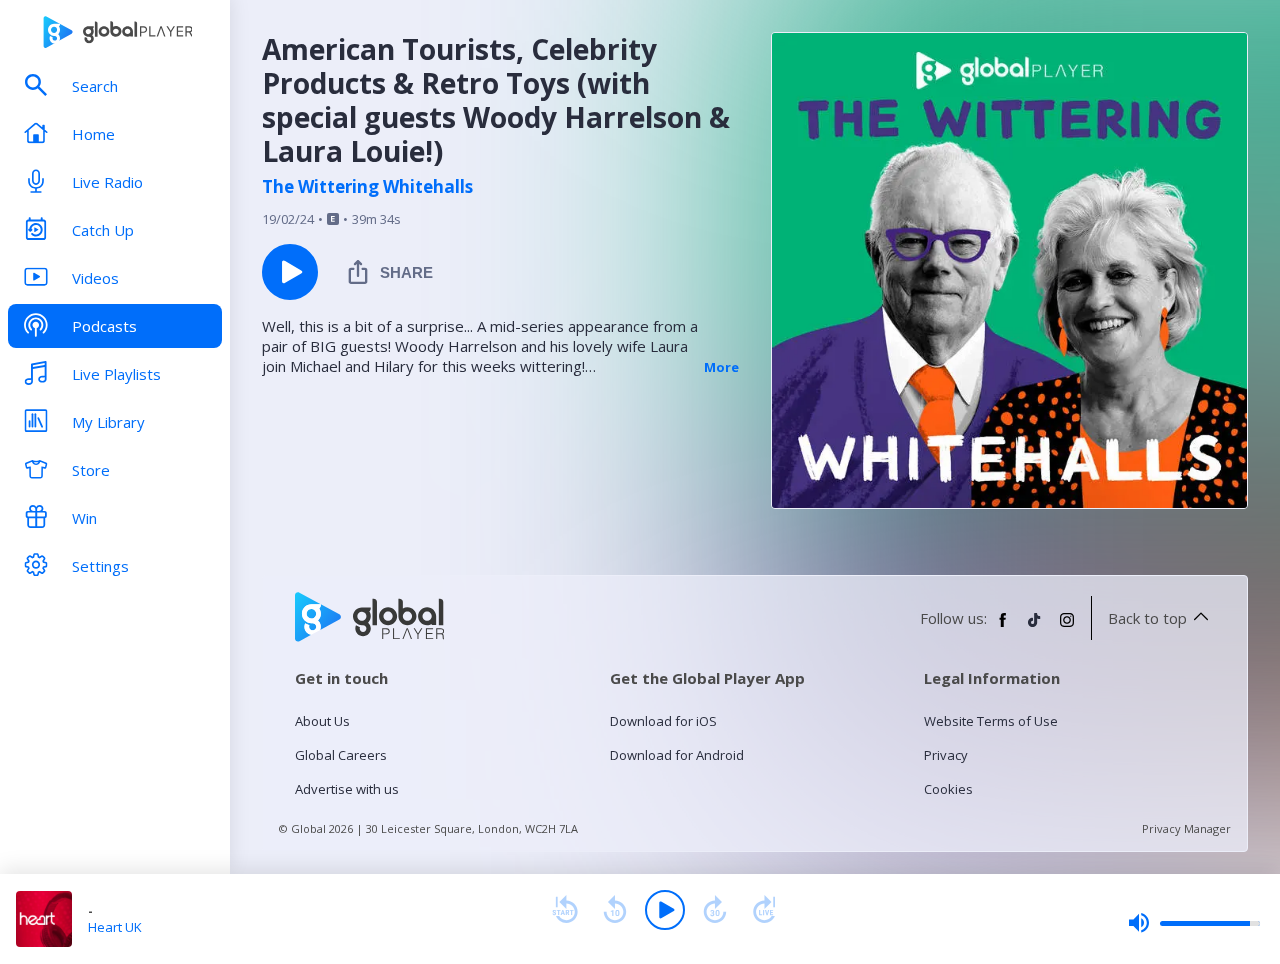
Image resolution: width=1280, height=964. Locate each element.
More (721, 367)
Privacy (946, 755)
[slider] (1194, 923)
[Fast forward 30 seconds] (715, 910)
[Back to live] (765, 910)
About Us (322, 721)
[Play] (665, 910)
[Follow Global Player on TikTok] (1035, 628)
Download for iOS (663, 721)
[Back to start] (565, 910)
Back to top (1147, 618)
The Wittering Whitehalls (367, 187)
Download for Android (677, 755)
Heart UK (115, 927)
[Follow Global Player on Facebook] (1003, 628)
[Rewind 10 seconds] (615, 910)
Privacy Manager (1186, 828)
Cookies (948, 789)
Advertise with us (347, 789)
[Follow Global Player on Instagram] (1067, 628)
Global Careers (341, 755)
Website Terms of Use (991, 721)
